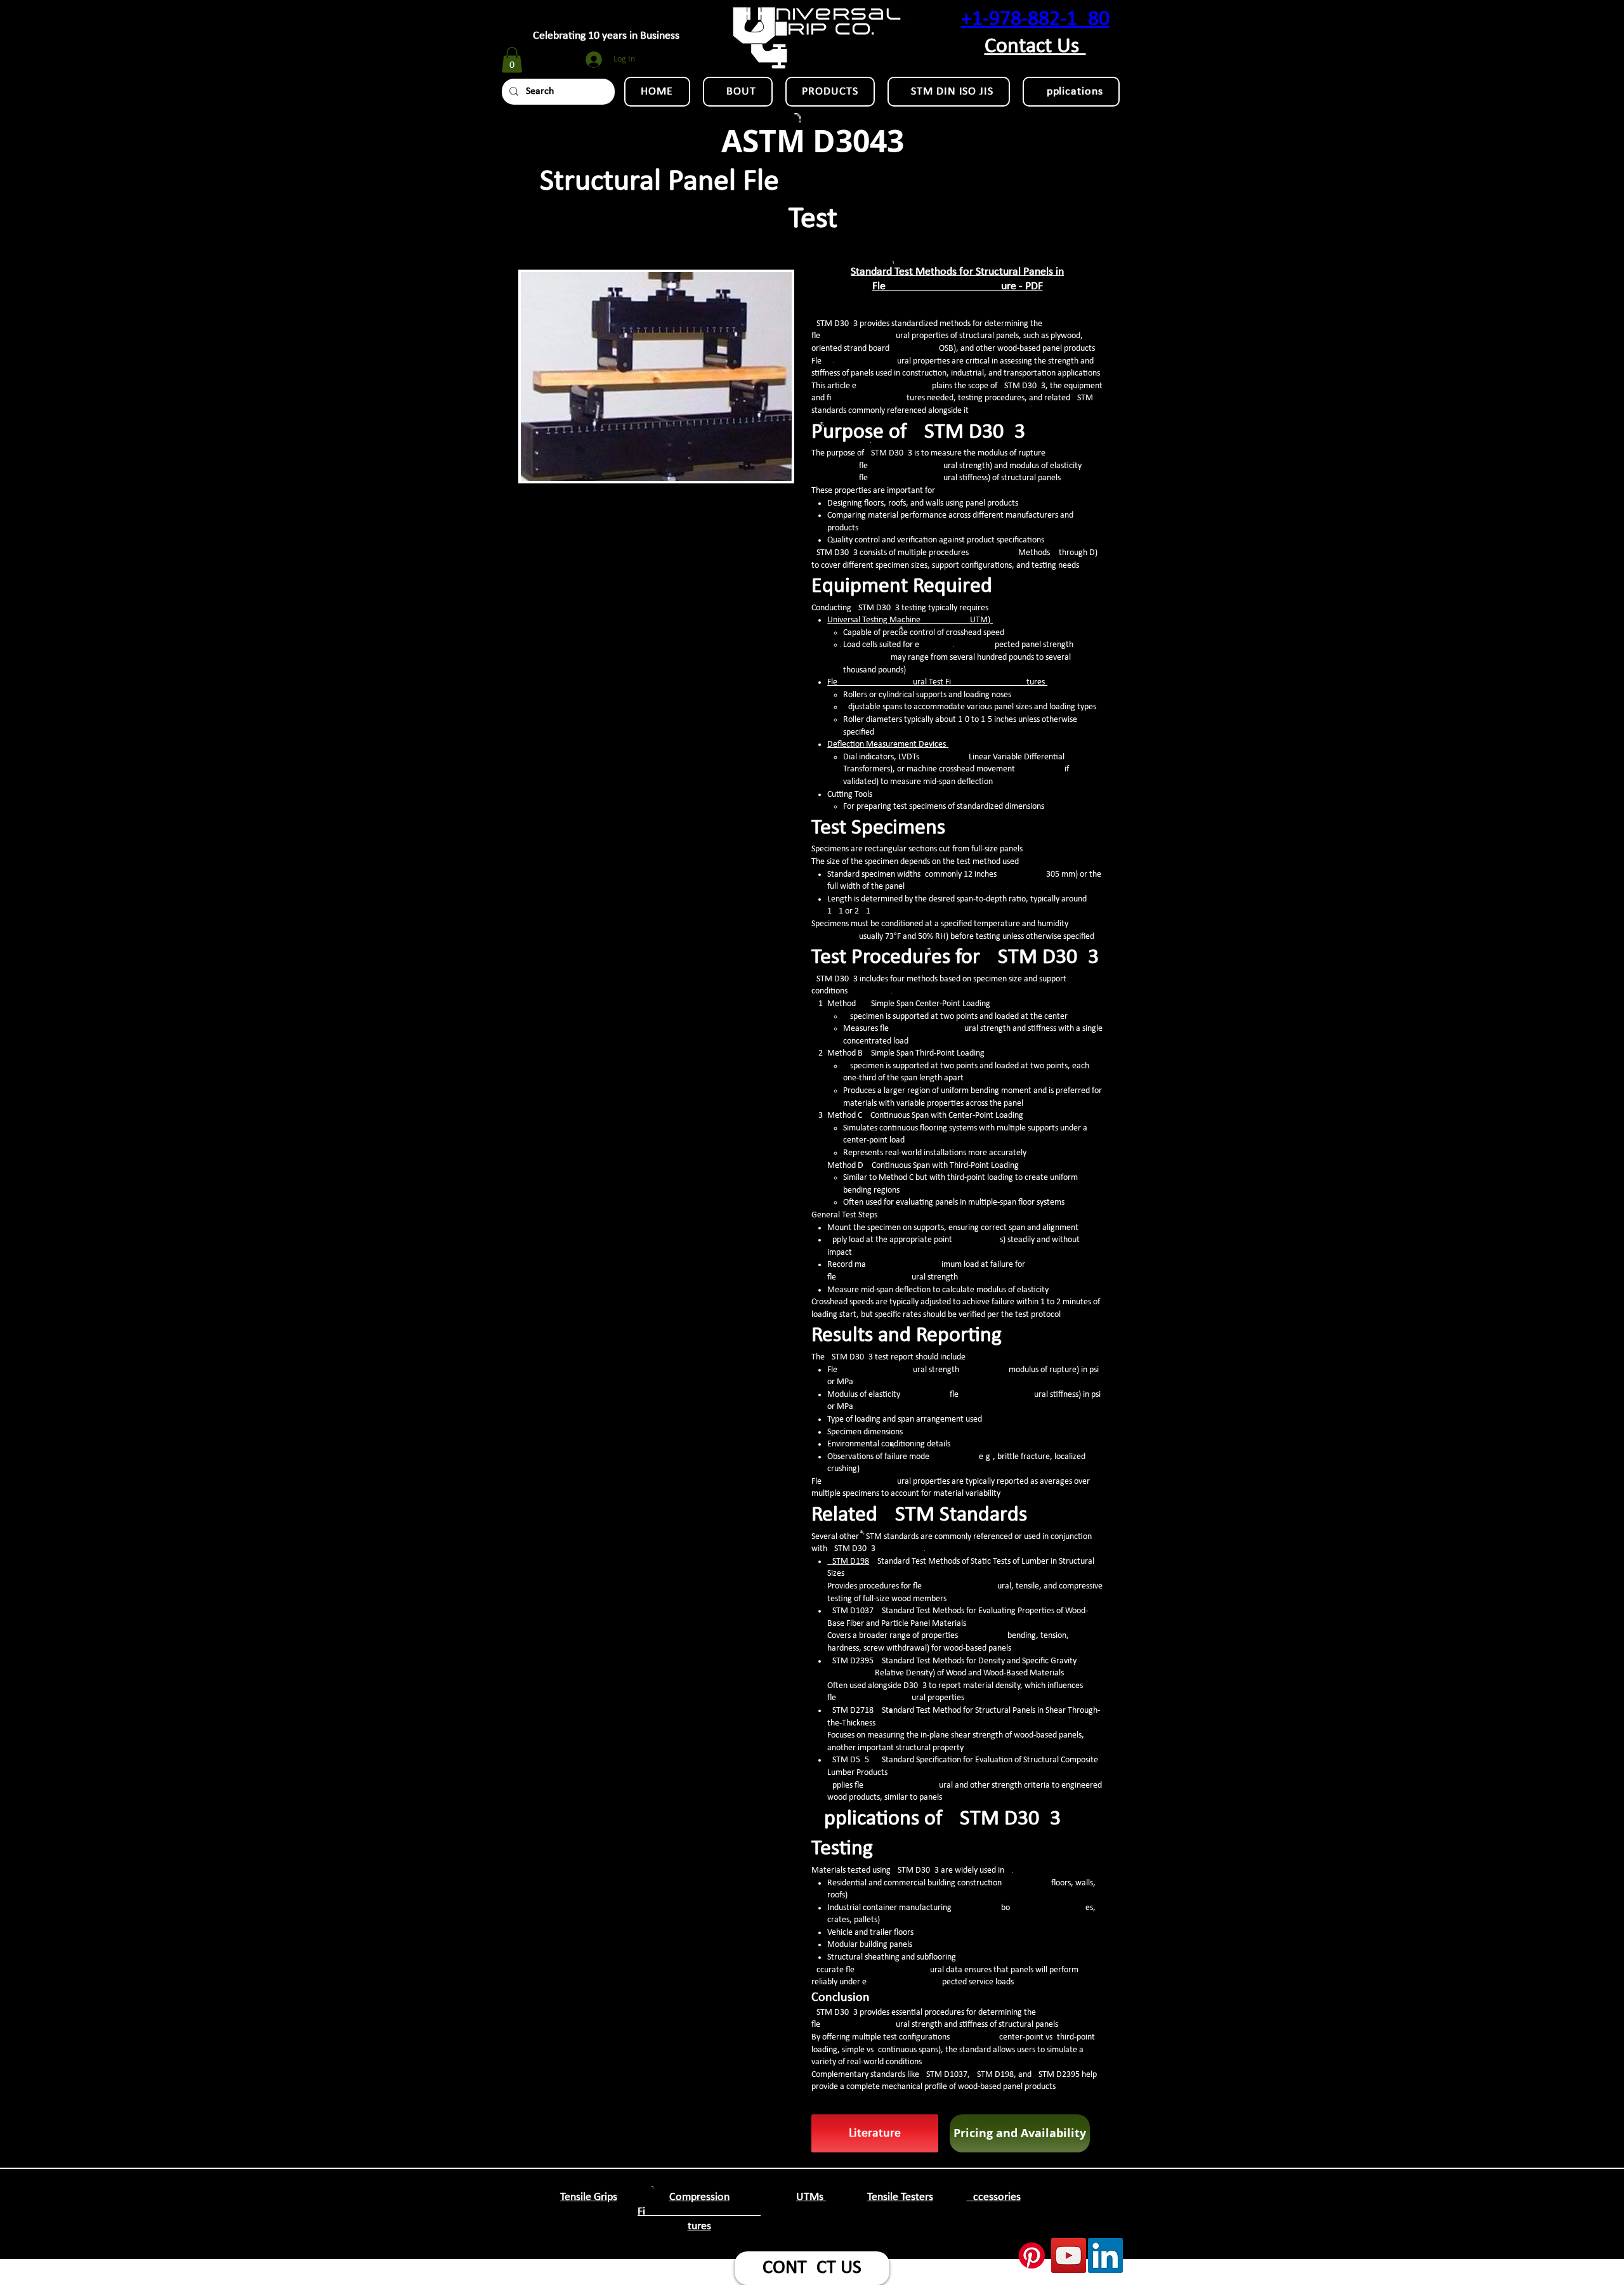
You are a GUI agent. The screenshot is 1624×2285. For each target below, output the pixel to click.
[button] (512, 60)
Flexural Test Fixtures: (937, 682)
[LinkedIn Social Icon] (1105, 2256)
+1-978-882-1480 (1035, 19)
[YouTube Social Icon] (1069, 2256)
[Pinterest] (1032, 2256)
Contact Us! (1035, 47)
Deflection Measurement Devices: (888, 744)
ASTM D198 (848, 1562)
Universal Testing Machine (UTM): (910, 620)
